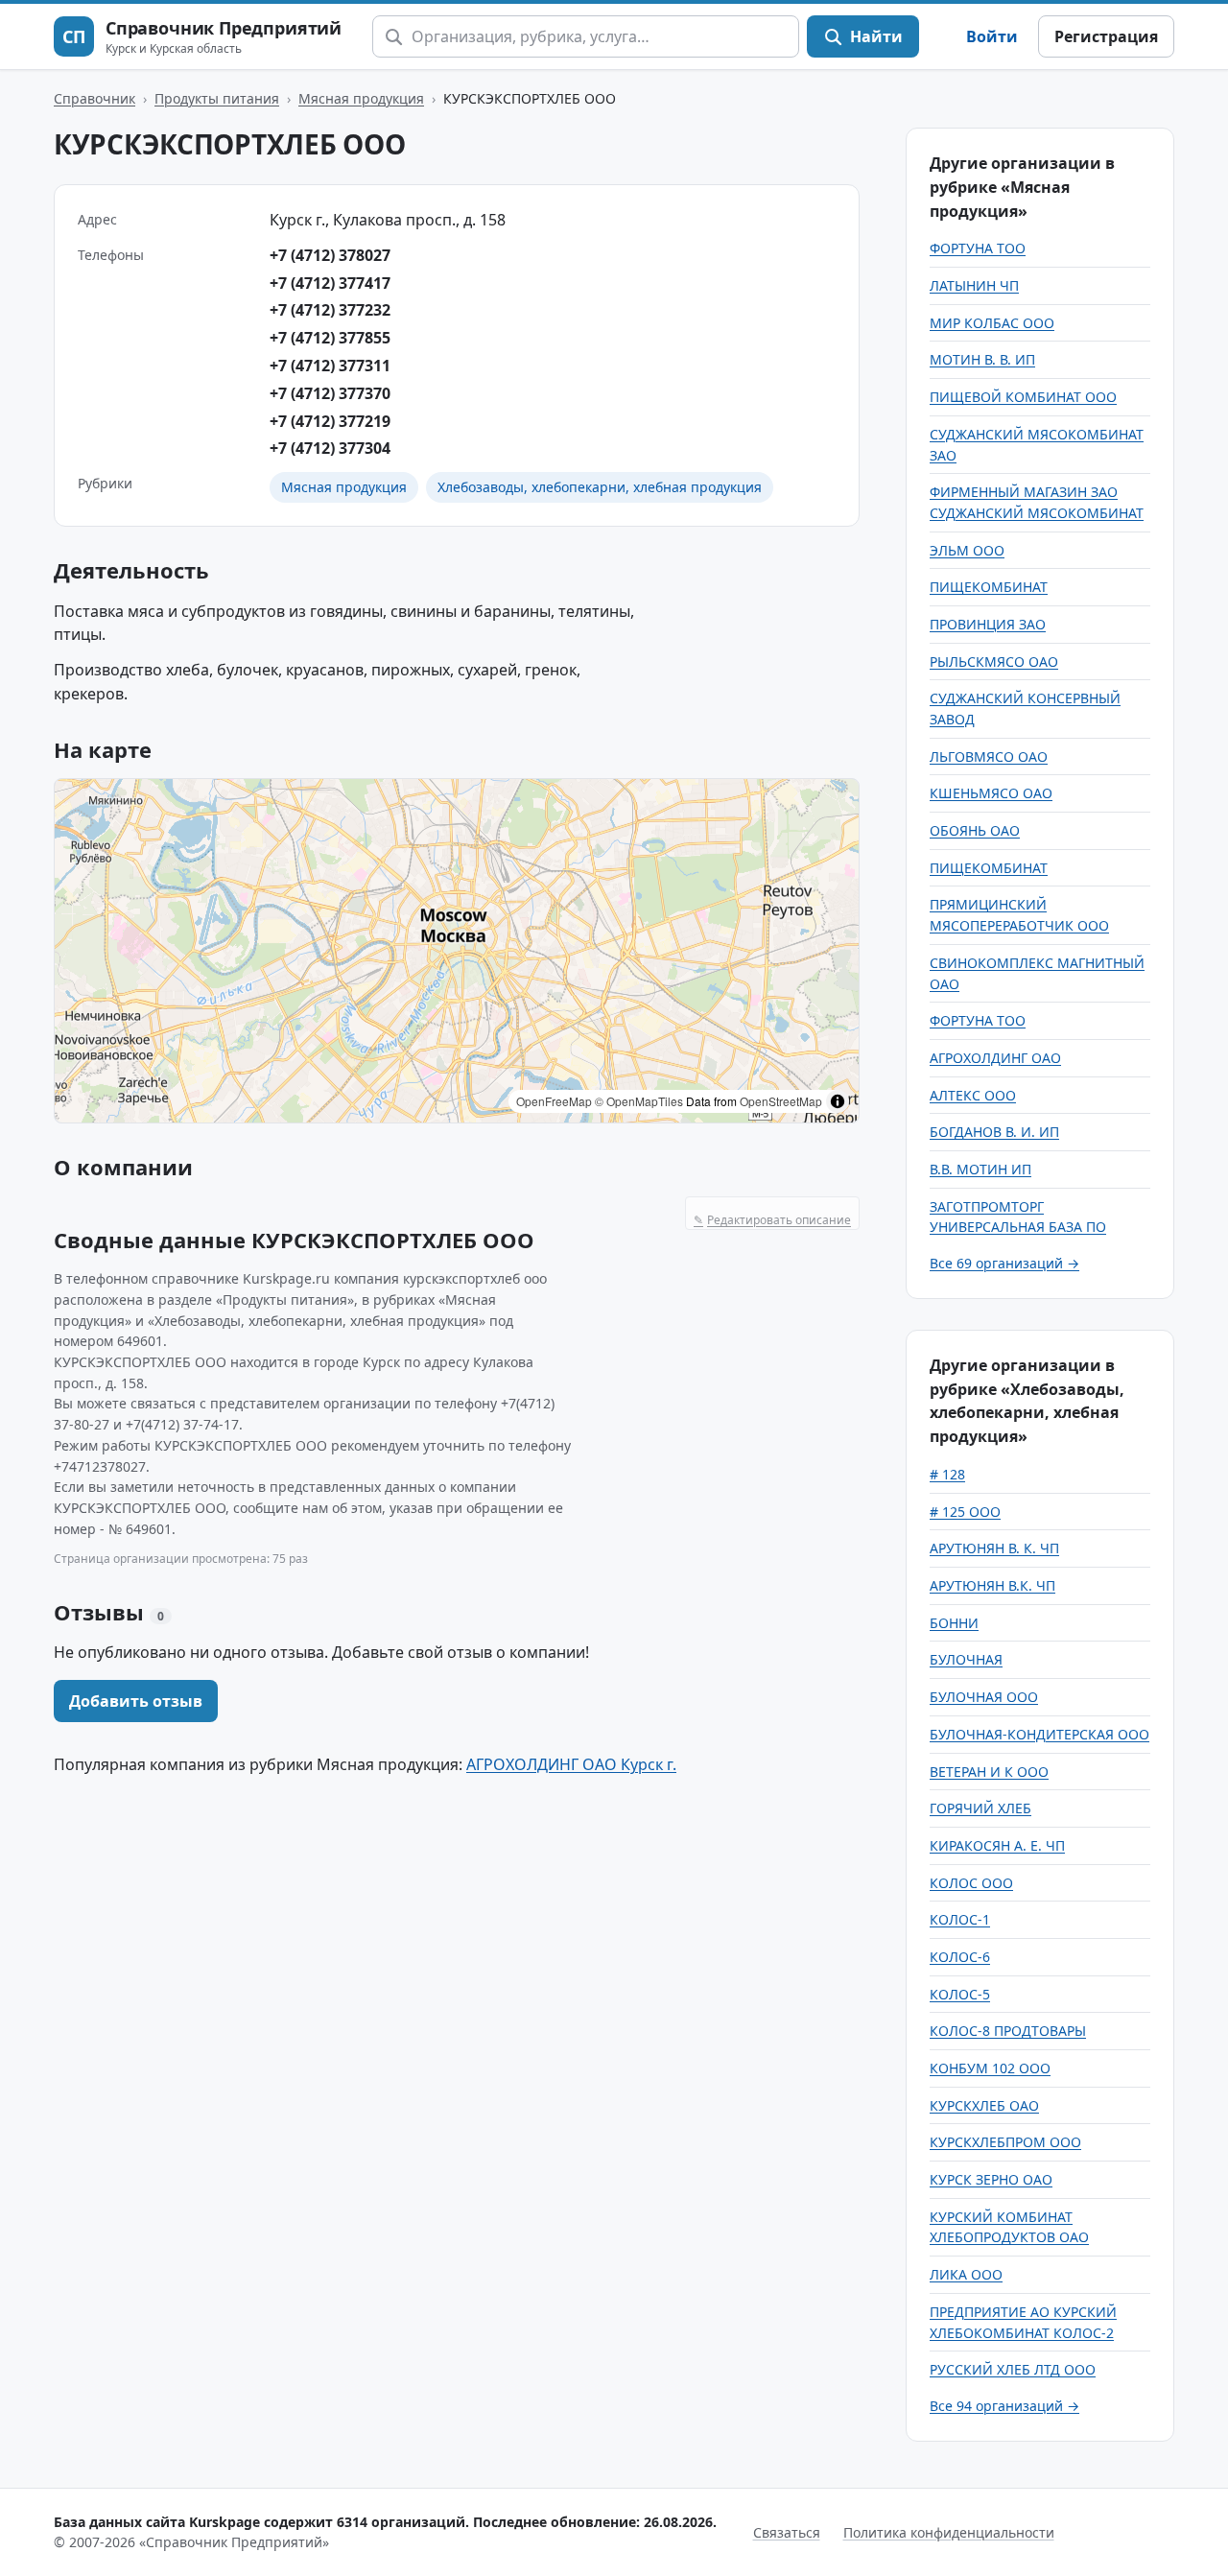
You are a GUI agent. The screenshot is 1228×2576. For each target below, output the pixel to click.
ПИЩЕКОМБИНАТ (989, 587)
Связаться (787, 2532)
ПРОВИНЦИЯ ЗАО (988, 624)
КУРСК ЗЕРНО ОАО (991, 2179)
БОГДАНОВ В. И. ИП (994, 1132)
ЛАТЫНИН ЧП (974, 285)
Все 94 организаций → (1004, 2406)
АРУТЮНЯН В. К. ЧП (994, 1548)
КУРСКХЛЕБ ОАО (984, 2105)
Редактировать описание (772, 1220)
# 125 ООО (965, 1512)
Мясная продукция (361, 98)
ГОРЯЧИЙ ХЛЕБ (980, 1808)
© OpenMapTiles (639, 1101)
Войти (992, 36)
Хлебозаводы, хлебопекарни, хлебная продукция (600, 487)
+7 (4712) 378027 (330, 255)
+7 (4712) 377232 (330, 310)
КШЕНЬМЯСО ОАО (991, 793)
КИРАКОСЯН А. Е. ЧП (997, 1845)
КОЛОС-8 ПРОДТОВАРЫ (1008, 2031)
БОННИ (954, 1623)
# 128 (947, 1474)
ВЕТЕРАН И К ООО (989, 1772)
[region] (457, 951)
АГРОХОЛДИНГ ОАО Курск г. (571, 1764)
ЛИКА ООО (966, 2274)
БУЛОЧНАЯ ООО (984, 1697)
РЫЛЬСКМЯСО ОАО (994, 662)
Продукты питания (217, 98)
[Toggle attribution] (838, 1101)
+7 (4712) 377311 (330, 366)
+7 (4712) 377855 (330, 338)
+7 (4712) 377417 (330, 283)
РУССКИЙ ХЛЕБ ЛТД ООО (1013, 2369)
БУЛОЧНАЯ (966, 1659)
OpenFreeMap (554, 1101)
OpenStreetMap (781, 1101)
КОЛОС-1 (960, 1919)
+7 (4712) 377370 (330, 393)
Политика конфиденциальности (949, 2532)
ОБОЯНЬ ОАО (975, 830)
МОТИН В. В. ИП (982, 359)
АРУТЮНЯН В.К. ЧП (992, 1585)
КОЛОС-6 (960, 1957)
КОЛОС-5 (960, 1994)
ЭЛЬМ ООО (967, 550)
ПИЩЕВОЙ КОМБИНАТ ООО (1023, 397)
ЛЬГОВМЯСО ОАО (989, 756)
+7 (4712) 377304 (330, 448)
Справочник (94, 98)
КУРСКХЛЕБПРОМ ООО (1005, 2142)
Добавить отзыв (136, 1701)
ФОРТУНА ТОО (978, 248)
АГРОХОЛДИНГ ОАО (995, 1058)
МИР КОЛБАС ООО (992, 323)
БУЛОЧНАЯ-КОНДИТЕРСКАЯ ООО (1039, 1734)
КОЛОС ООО (971, 1883)
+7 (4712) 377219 (330, 421)
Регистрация (1106, 36)
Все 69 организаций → (1004, 1263)
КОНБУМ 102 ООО (990, 2068)
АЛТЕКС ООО (973, 1095)
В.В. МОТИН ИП (980, 1169)
